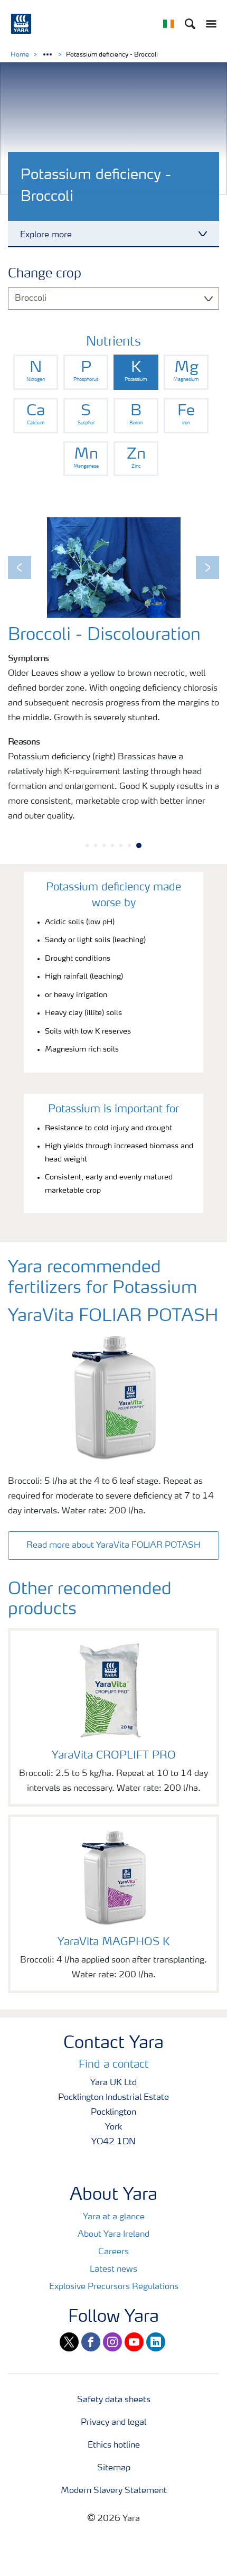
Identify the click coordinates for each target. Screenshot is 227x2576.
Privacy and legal (113, 2423)
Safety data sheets (114, 2400)
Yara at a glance (114, 2217)
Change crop (45, 274)
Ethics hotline (114, 2445)
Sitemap (114, 2468)
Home (20, 55)
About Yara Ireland (113, 2235)
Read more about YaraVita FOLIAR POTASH (113, 1546)
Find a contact (113, 2065)
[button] (20, 568)
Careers (113, 2252)
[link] (36, 372)
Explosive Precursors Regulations (114, 2287)
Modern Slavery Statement (114, 2491)
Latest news (113, 2270)
